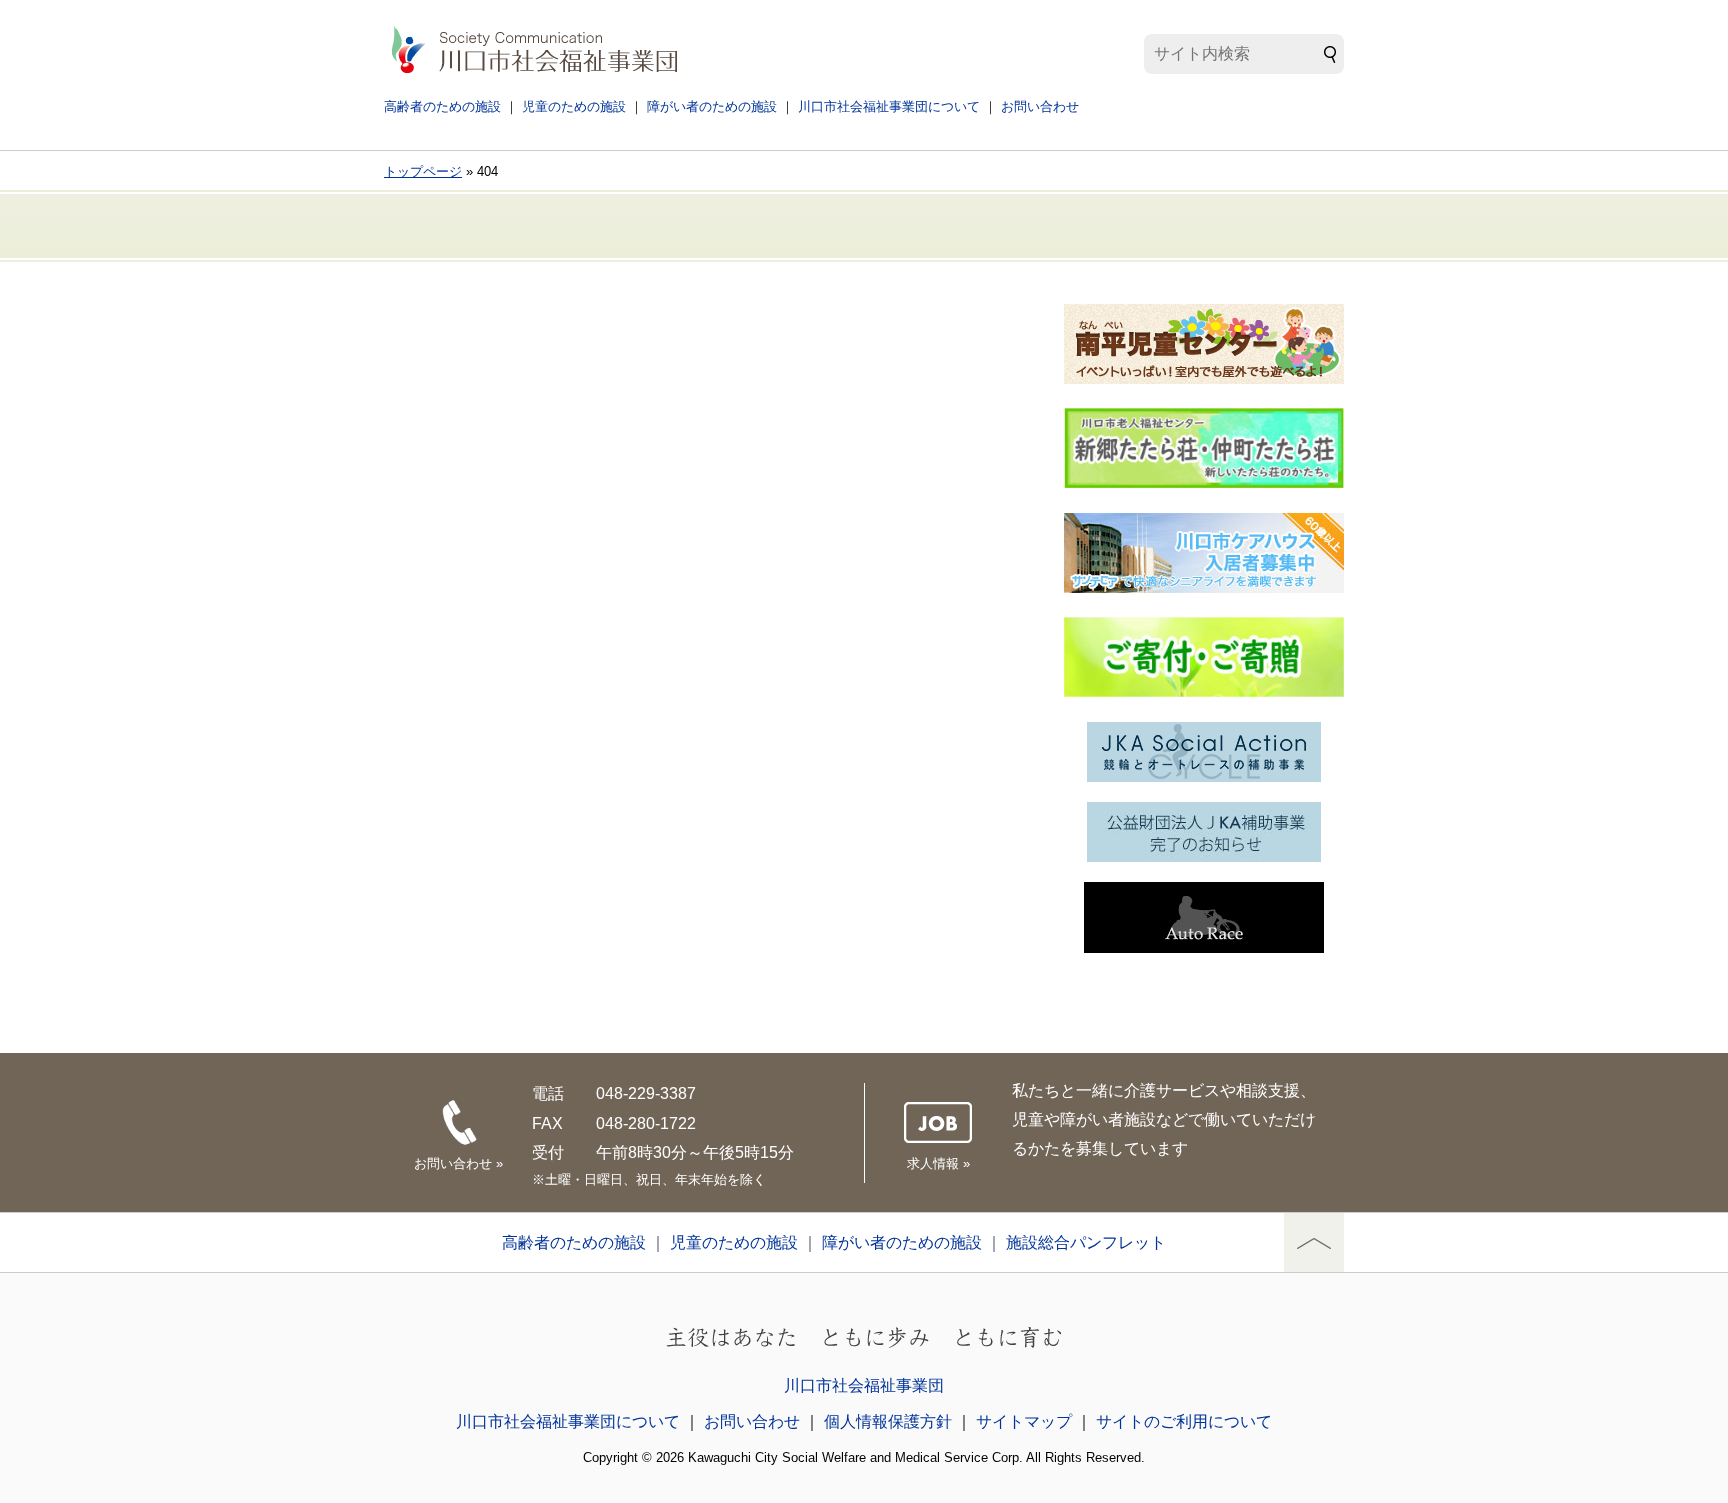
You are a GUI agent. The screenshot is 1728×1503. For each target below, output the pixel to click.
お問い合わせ (1040, 106)
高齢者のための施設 (442, 106)
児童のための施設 (574, 106)
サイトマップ (1024, 1421)
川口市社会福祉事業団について (889, 106)
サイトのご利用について (1184, 1421)
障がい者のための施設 (712, 106)
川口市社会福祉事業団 (864, 1385)
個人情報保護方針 (888, 1421)
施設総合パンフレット (1086, 1242)
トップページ (423, 171)
